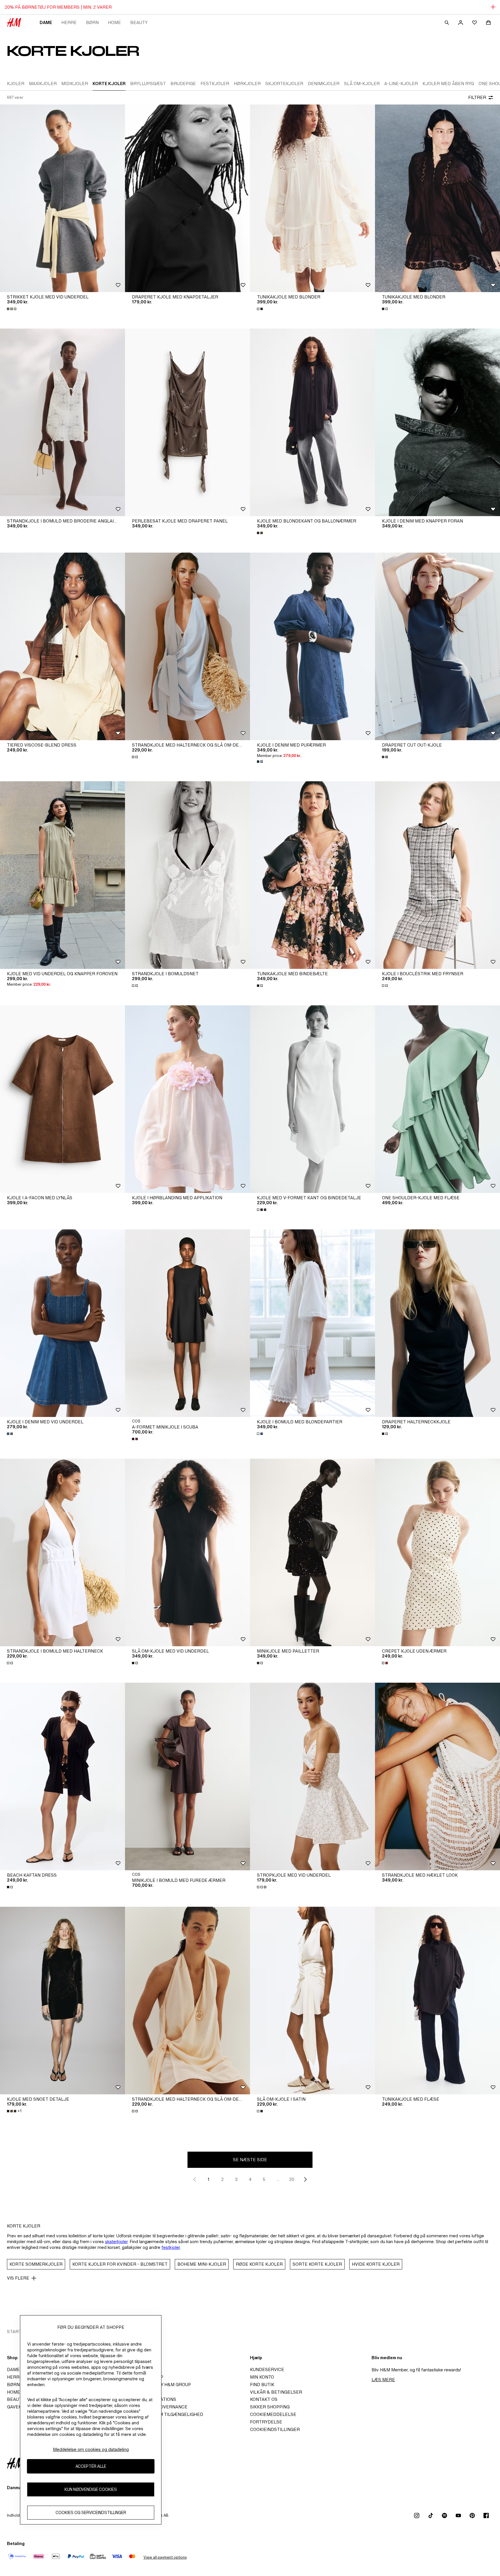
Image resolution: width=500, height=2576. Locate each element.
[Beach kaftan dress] (62, 1776)
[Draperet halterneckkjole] (437, 1323)
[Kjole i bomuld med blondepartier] (312, 1323)
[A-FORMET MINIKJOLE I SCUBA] (187, 1323)
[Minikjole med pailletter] (312, 1552)
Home (114, 22)
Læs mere (383, 2380)
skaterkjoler (116, 2242)
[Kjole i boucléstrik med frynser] (437, 875)
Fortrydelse (266, 2422)
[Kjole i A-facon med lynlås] (62, 1099)
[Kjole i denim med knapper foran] (437, 422)
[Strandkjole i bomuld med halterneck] (62, 1552)
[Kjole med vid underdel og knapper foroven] (62, 875)
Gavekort (19, 2407)
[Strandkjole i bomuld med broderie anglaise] (62, 422)
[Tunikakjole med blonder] (312, 198)
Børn (92, 22)
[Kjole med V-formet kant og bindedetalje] (312, 1099)
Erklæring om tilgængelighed (166, 2414)
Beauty (139, 22)
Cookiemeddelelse (273, 2414)
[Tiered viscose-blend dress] (62, 646)
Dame (46, 22)
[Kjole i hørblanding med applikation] (187, 1099)
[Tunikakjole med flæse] (437, 2001)
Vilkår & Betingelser (276, 2392)
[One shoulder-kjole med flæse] (437, 1099)
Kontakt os (264, 2399)
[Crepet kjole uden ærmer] (437, 1552)
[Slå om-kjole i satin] (312, 2001)
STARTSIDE (19, 2332)
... (278, 2179)
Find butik (262, 2385)
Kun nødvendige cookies (91, 2490)
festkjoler (171, 2247)
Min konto (262, 2377)
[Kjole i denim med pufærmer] (312, 646)
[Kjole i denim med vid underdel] (62, 1323)
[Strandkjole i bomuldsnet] (187, 875)
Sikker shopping (270, 2407)
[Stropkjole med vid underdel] (312, 1776)
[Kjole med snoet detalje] (62, 2001)
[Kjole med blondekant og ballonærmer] (312, 422)
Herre (69, 22)
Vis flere (18, 2278)
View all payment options (165, 2557)
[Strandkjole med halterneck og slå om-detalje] (187, 646)
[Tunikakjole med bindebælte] (312, 875)
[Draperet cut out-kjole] (437, 646)
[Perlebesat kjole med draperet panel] (187, 422)
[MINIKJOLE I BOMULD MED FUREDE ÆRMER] (187, 1776)
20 (292, 2179)
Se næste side (250, 2160)
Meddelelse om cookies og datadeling (91, 2449)
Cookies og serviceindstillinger (91, 2513)
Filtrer (477, 97)
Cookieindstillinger (275, 2429)
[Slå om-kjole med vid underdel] (187, 1552)
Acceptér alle (91, 2466)
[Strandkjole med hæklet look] (437, 1776)
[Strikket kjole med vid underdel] (62, 198)
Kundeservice (267, 2369)
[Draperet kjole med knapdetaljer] (187, 198)
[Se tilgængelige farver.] (12, 309)
